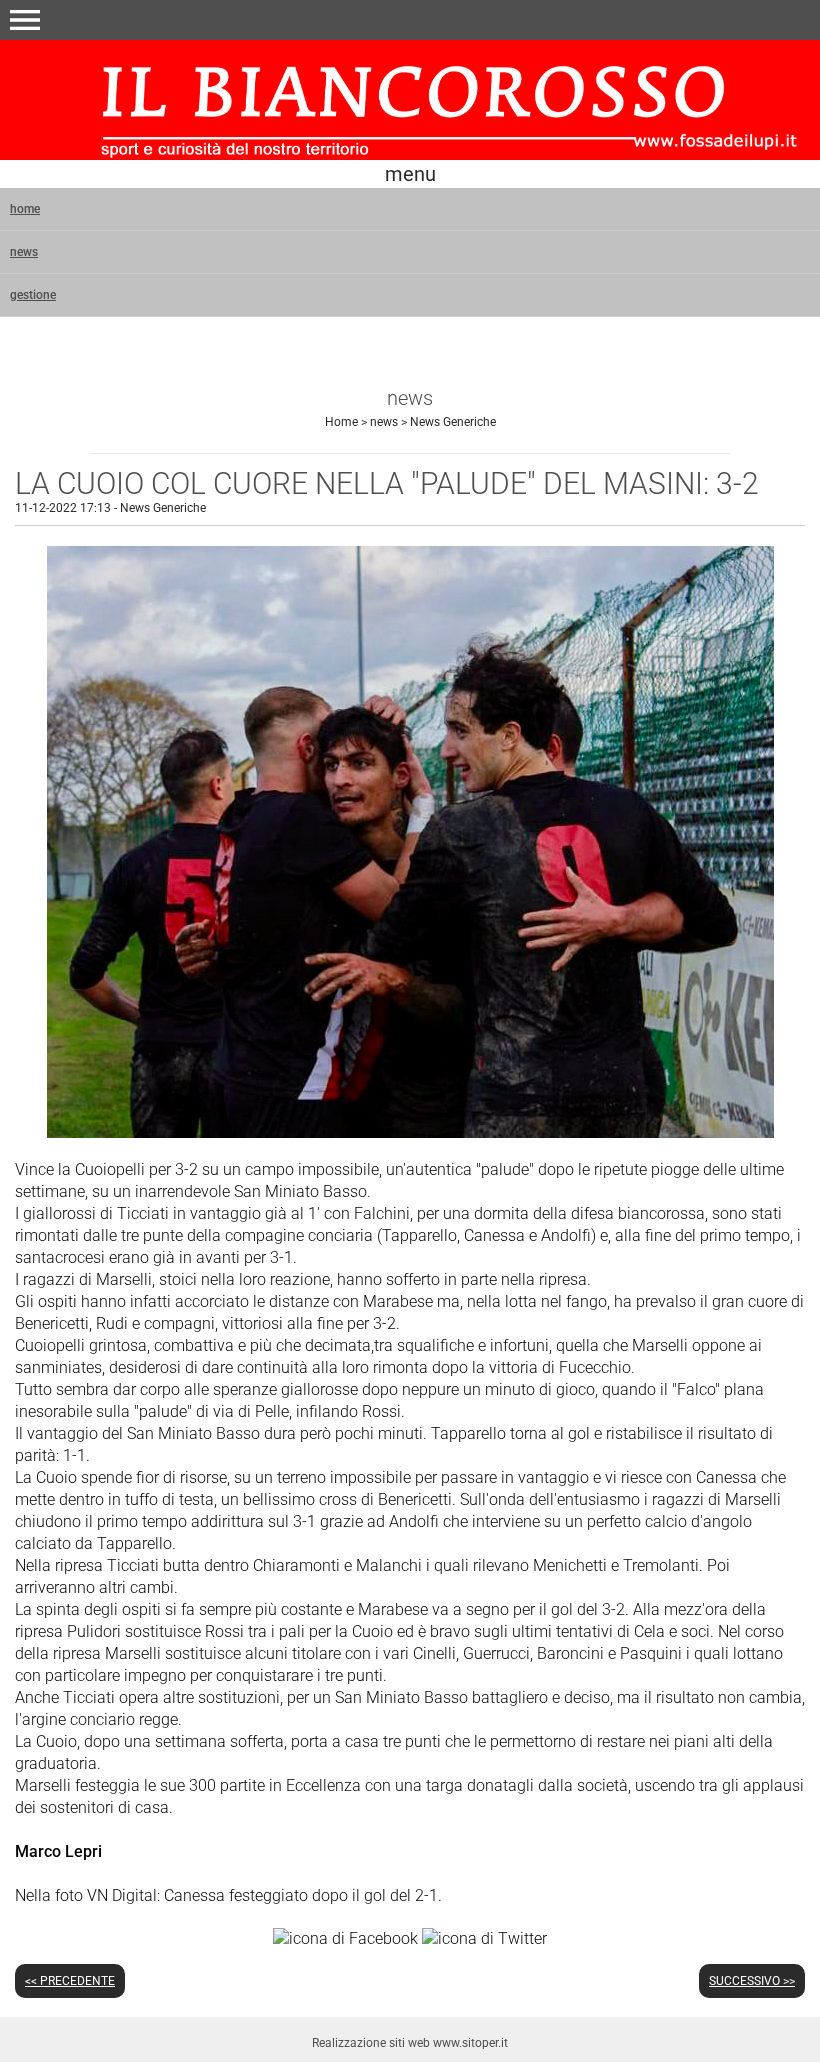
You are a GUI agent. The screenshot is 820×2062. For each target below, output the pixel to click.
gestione (33, 295)
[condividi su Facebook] (345, 1937)
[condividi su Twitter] (484, 1937)
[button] (25, 20)
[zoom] (410, 1132)
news (24, 252)
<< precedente (70, 1981)
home (25, 209)
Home (341, 422)
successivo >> (752, 1981)
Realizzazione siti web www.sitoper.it (410, 2043)
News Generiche (453, 422)
